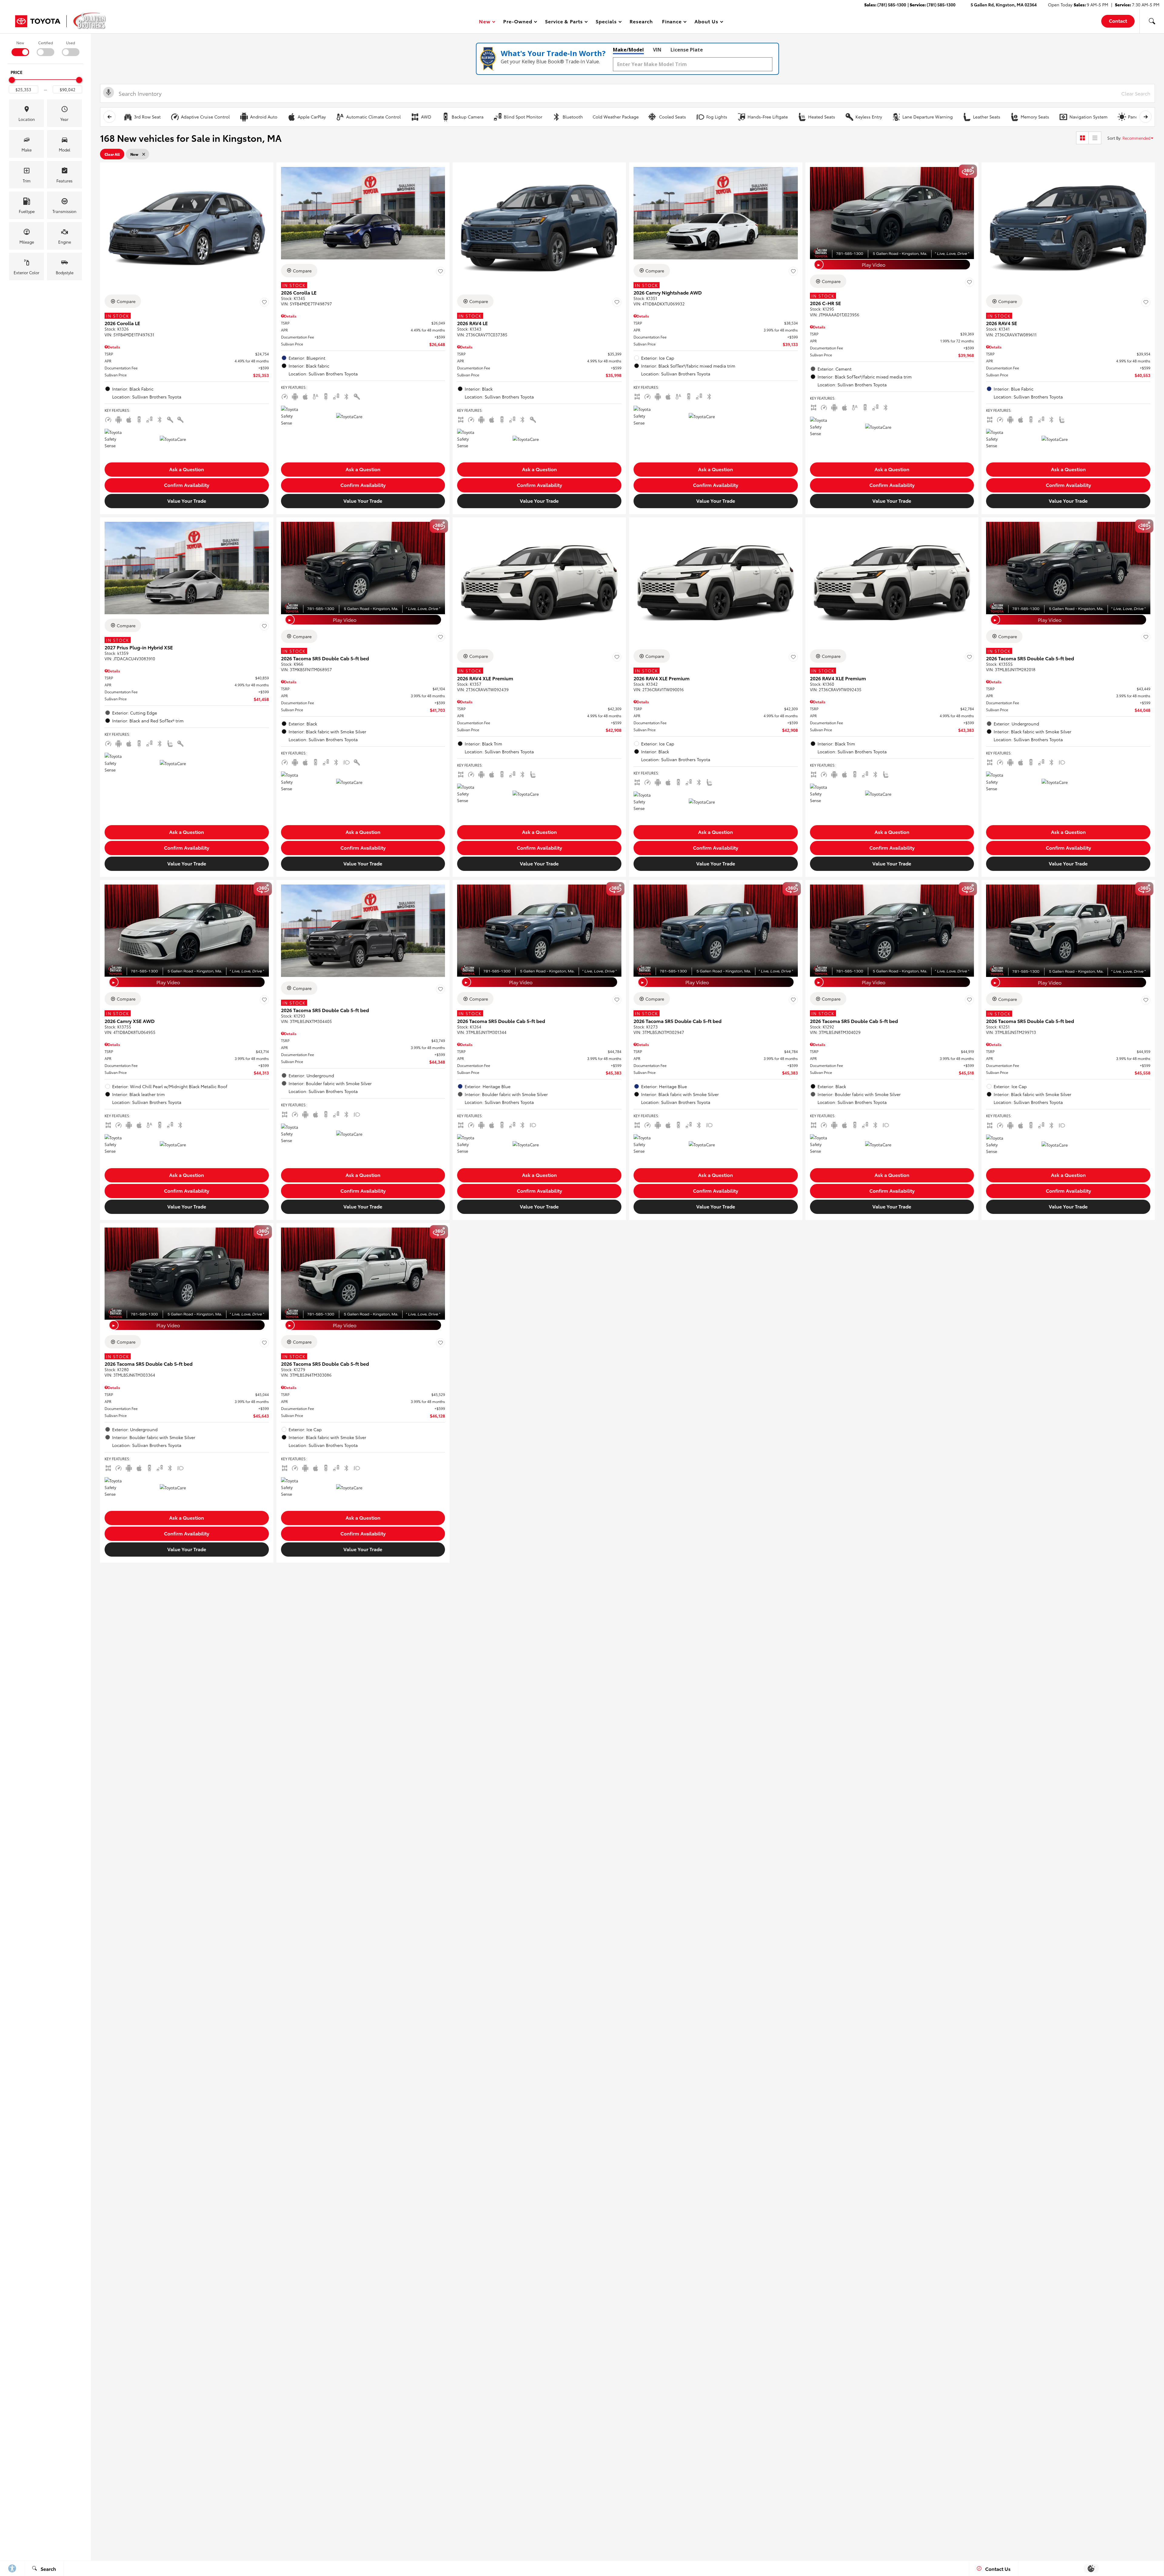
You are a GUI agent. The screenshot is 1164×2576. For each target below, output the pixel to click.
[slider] (12, 80)
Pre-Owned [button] (518, 22)
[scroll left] (109, 117)
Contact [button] (1118, 20)
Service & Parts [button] (564, 22)
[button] (1152, 21)
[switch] (20, 48)
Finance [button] (672, 22)
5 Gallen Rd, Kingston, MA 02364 (1004, 5)
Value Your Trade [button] (187, 500)
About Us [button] (706, 22)
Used (71, 43)
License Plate (687, 50)
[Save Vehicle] (264, 302)
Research (641, 21)
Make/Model (628, 50)
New (20, 43)
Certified (46, 43)
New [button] (486, 22)
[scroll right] (1146, 117)
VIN (657, 50)
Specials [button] (606, 22)
